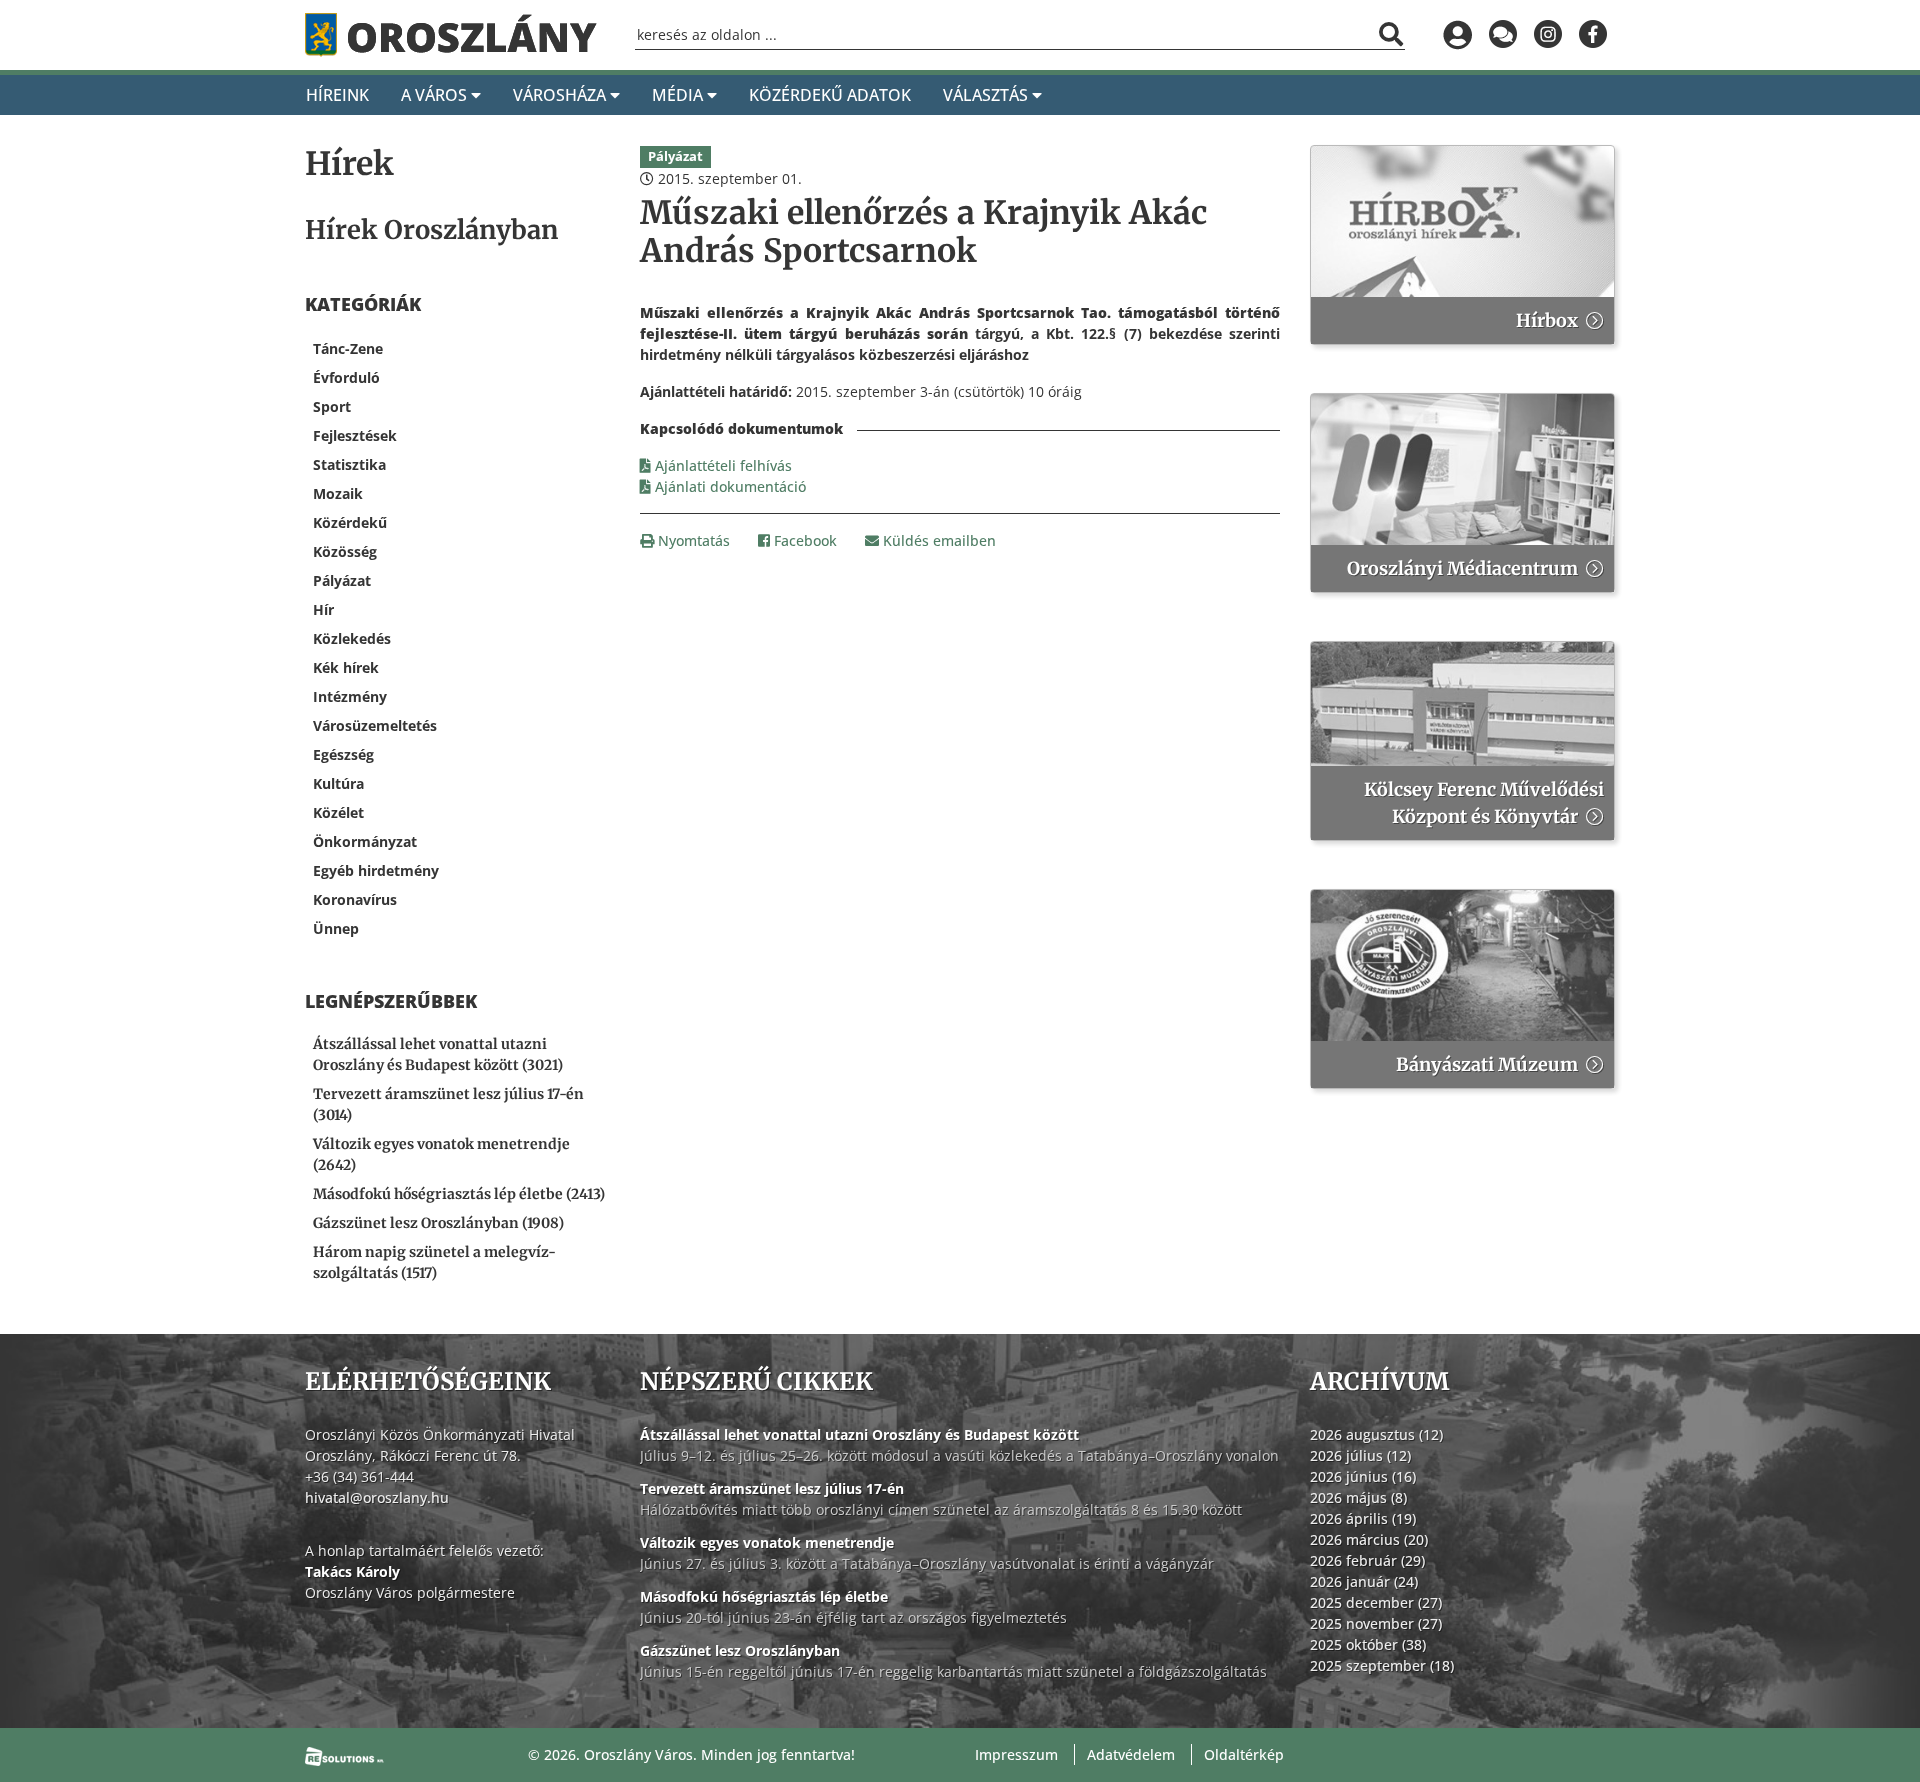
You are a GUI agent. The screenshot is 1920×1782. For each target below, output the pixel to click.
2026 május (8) (1358, 1497)
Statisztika (349, 464)
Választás (987, 95)
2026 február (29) (1367, 1560)
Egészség (343, 754)
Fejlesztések (355, 435)
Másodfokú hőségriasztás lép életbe (764, 1596)
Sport (332, 406)
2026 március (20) (1369, 1539)
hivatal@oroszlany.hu (377, 1497)
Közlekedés (352, 638)
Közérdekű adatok (830, 95)
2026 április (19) (1363, 1518)
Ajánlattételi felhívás (721, 465)
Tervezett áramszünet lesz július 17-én (772, 1488)
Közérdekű (350, 522)
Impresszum (1016, 1754)
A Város (436, 95)
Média (679, 95)
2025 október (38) (1368, 1644)
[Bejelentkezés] (1457, 35)
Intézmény (350, 696)
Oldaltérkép (1244, 1754)
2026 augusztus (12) (1376, 1434)
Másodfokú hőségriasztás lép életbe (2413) (459, 1194)
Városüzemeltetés (375, 725)
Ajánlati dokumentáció (728, 486)
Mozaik (338, 493)
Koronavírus (355, 899)
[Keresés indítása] (1391, 34)
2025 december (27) (1376, 1602)
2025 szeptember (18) (1382, 1665)
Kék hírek (346, 667)
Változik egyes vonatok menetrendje (767, 1542)
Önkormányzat (365, 841)
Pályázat (342, 580)
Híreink (337, 95)
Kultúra (338, 783)
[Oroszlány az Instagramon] (1547, 35)
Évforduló (346, 377)
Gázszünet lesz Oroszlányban (740, 1650)
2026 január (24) (1364, 1581)
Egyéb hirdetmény (376, 870)
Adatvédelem (1131, 1754)
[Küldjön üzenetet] (1502, 35)
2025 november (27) (1376, 1623)
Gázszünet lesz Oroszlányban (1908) (438, 1223)
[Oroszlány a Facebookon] (1592, 35)
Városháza (561, 95)
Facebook (803, 540)
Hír (323, 609)
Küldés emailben (937, 540)
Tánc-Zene (348, 348)
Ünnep (336, 928)
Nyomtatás (692, 540)
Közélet (338, 812)
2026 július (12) (1360, 1455)
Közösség (345, 551)
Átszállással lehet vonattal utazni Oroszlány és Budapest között (859, 1434)
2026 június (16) (1363, 1476)
